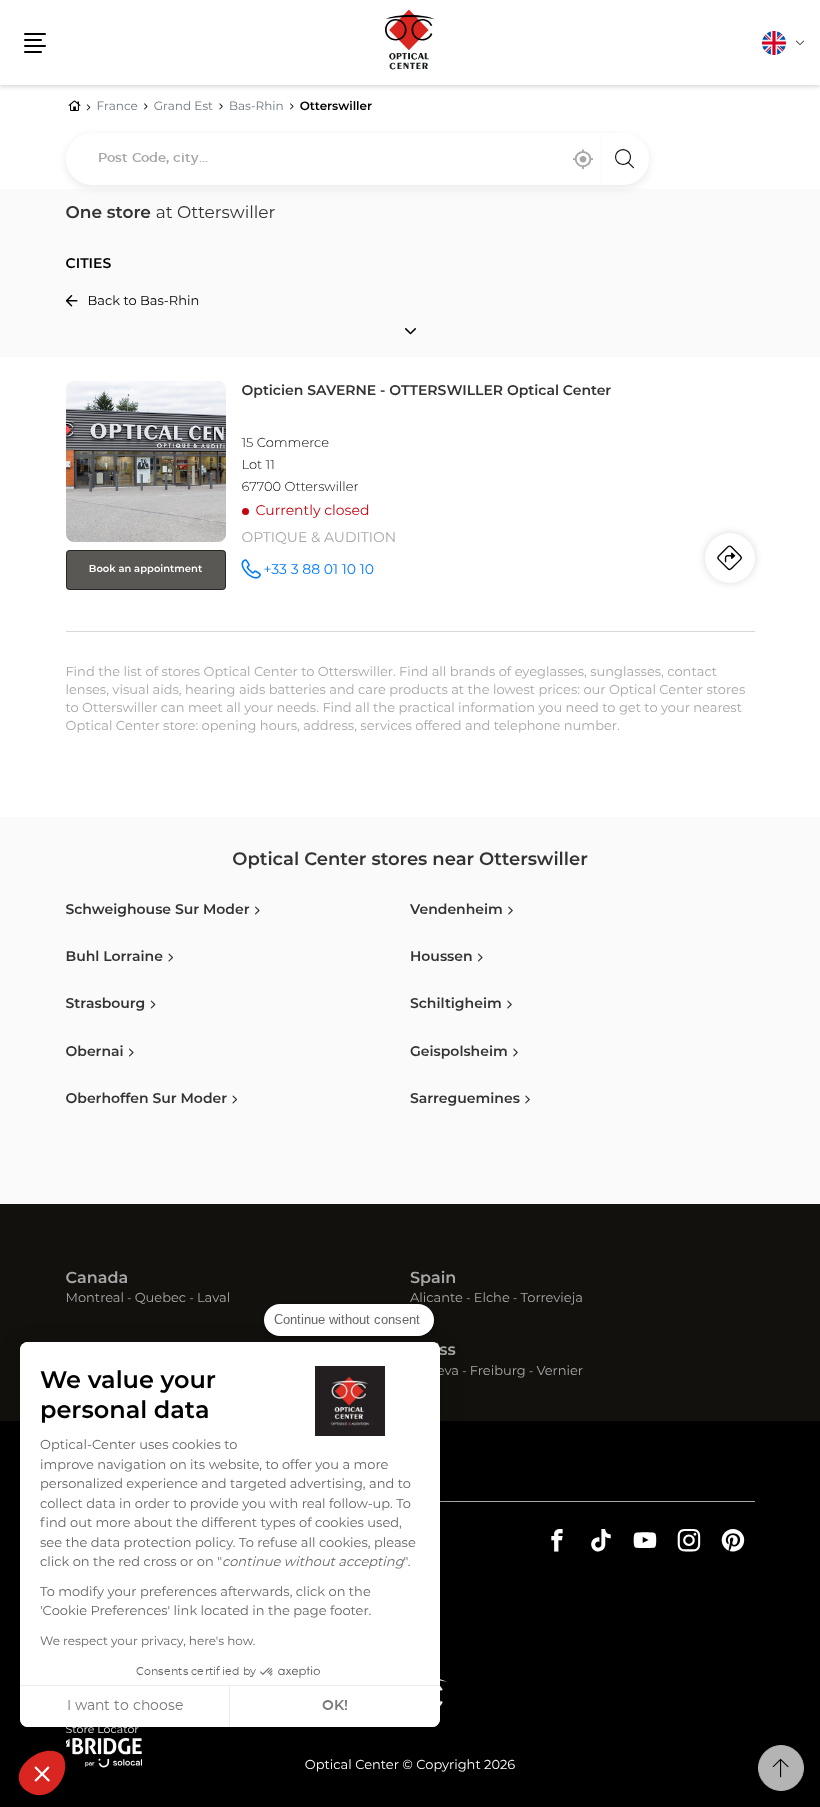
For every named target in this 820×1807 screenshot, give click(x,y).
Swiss (433, 1351)
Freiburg (498, 1372)
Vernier (559, 1372)
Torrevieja (552, 1299)
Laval (213, 1299)
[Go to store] (410, 502)
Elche (492, 1299)
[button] (42, 1773)
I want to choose (125, 1706)
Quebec (160, 1299)
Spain (433, 1279)
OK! (335, 1706)
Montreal (95, 1299)
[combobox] (357, 159)
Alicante (436, 1299)
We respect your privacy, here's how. (147, 1642)
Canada (97, 1279)
